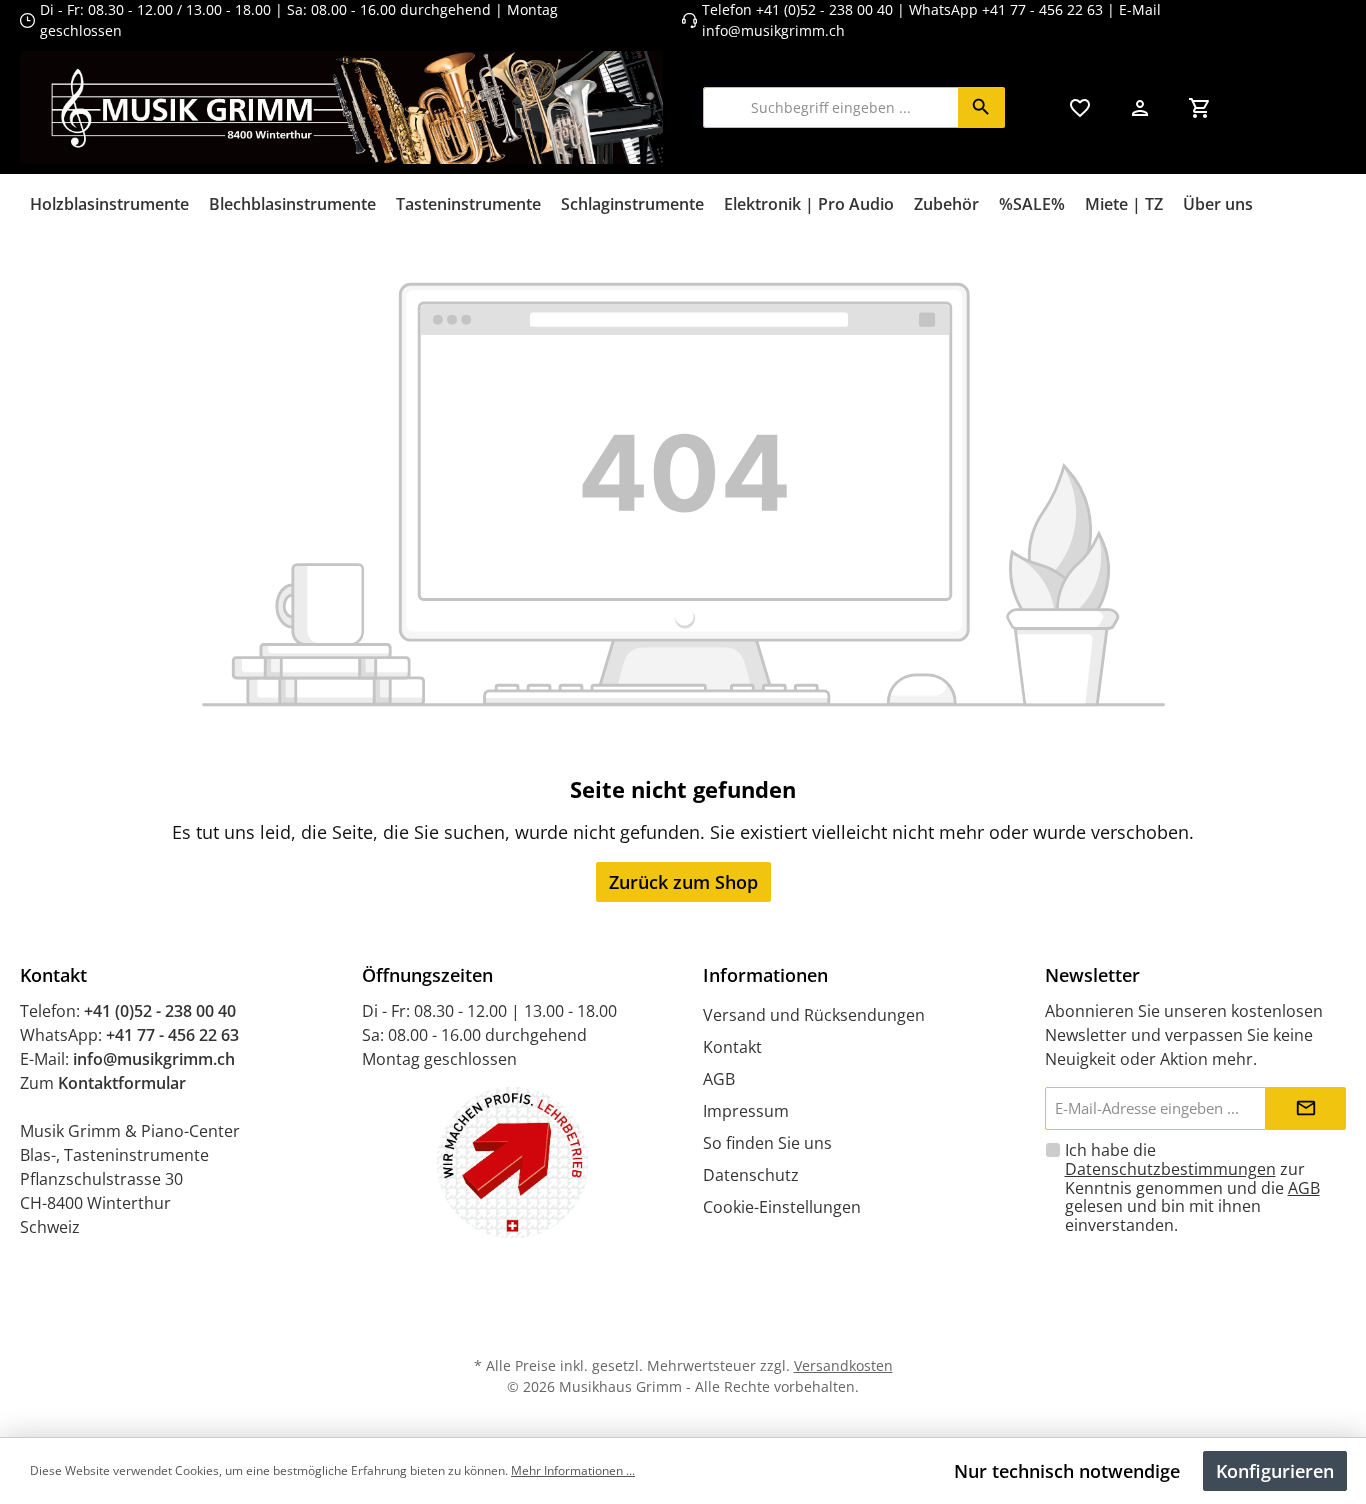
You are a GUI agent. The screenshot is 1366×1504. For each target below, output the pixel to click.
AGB (719, 1079)
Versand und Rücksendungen (814, 1015)
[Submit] (1306, 1108)
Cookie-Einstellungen (782, 1207)
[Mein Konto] (1140, 107)
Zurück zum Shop (683, 882)
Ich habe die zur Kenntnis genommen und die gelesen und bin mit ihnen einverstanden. (1192, 1188)
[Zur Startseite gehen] (341, 107)
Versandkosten (843, 1365)
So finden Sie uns (767, 1143)
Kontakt (732, 1047)
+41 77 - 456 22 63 (1044, 9)
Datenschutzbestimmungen (1170, 1169)
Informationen (765, 975)
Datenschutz (751, 1175)
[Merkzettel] (1080, 107)
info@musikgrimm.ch (773, 30)
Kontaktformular (122, 1083)
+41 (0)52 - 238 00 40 (824, 9)
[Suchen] (981, 107)
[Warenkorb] (1200, 107)
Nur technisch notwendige (1067, 1471)
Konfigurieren (1275, 1471)
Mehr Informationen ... (573, 1470)
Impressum (746, 1111)
